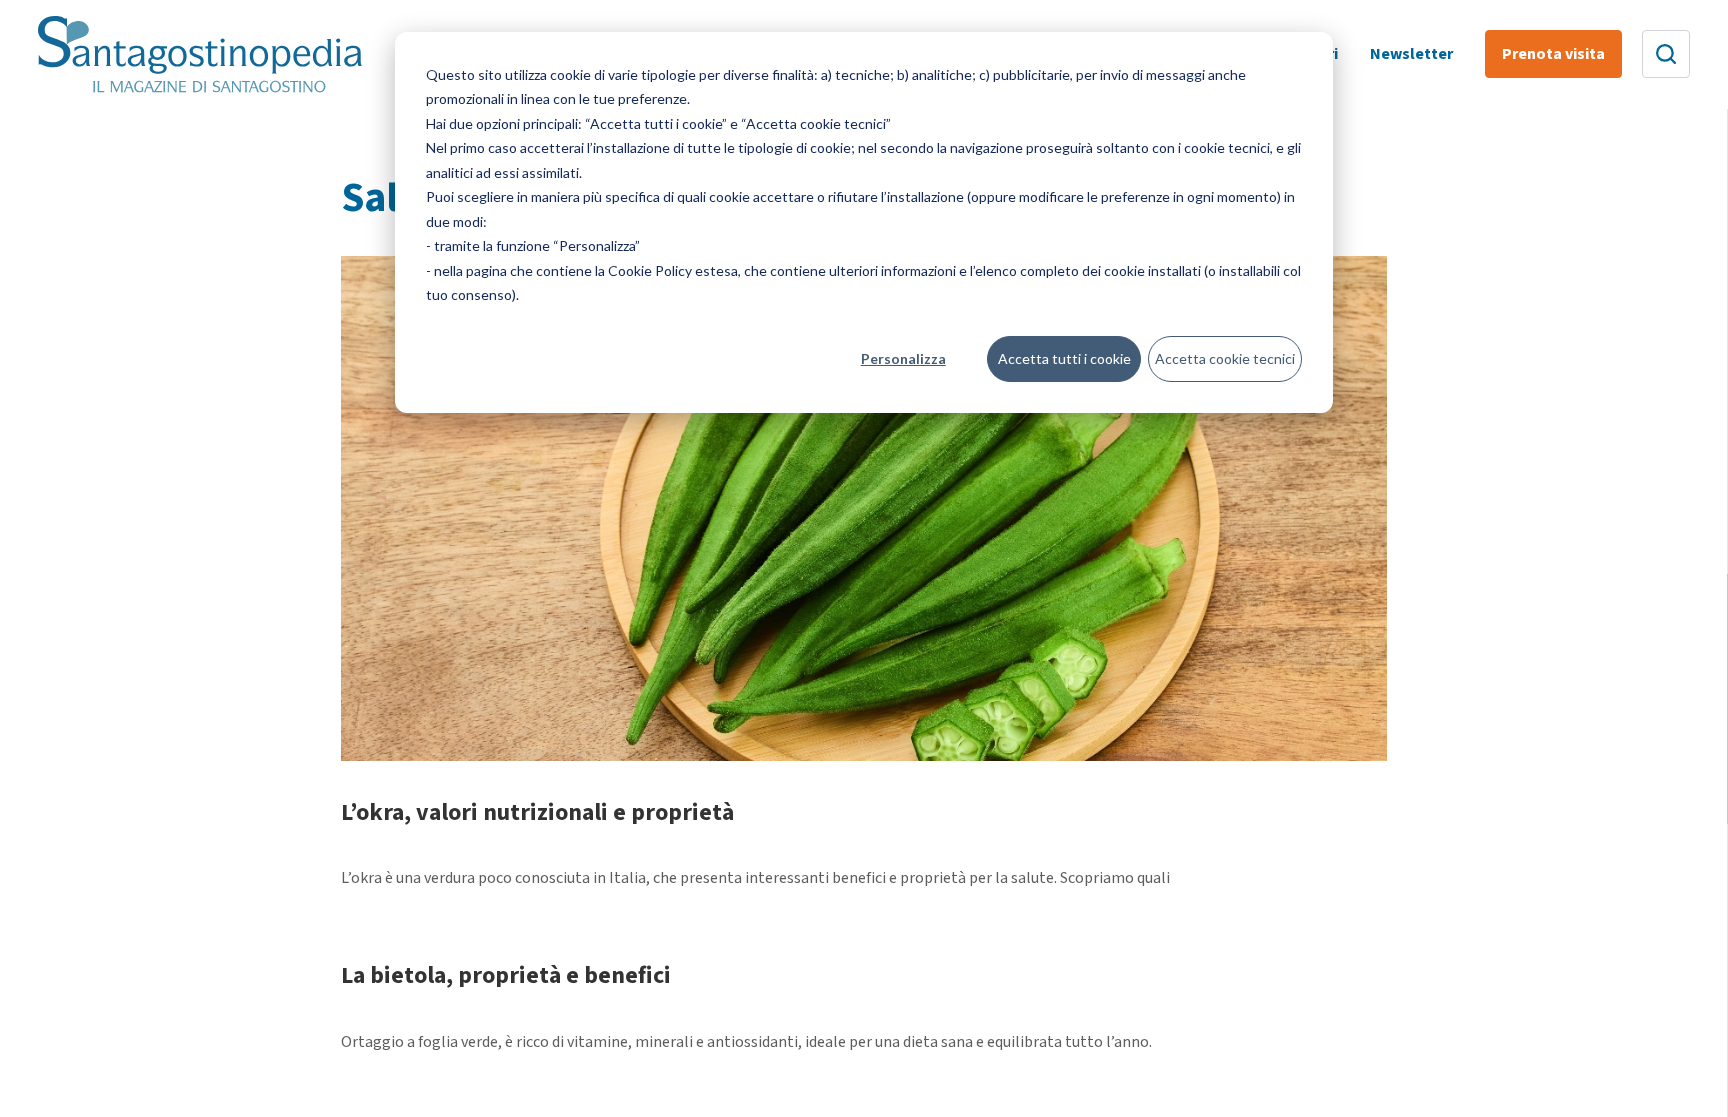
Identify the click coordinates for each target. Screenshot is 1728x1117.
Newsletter (1411, 54)
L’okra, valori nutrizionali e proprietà (537, 812)
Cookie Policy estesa (673, 270)
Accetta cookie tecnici (1225, 358)
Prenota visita (1553, 54)
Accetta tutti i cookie (1064, 358)
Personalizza (903, 358)
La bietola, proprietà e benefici (506, 975)
